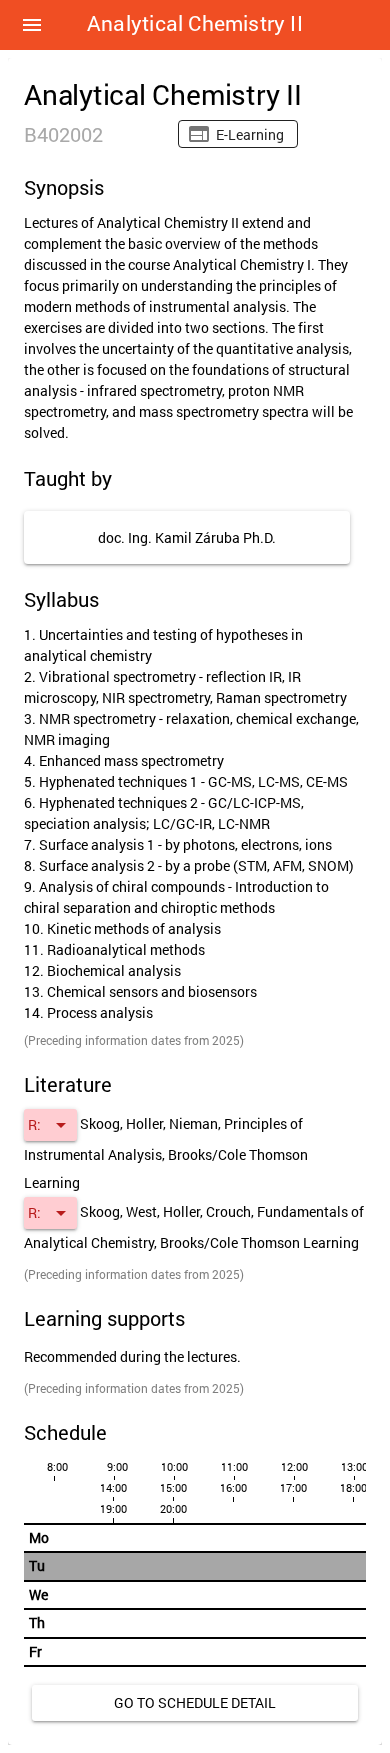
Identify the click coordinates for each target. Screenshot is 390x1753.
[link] (195, 1703)
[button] (32, 25)
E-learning (250, 134)
